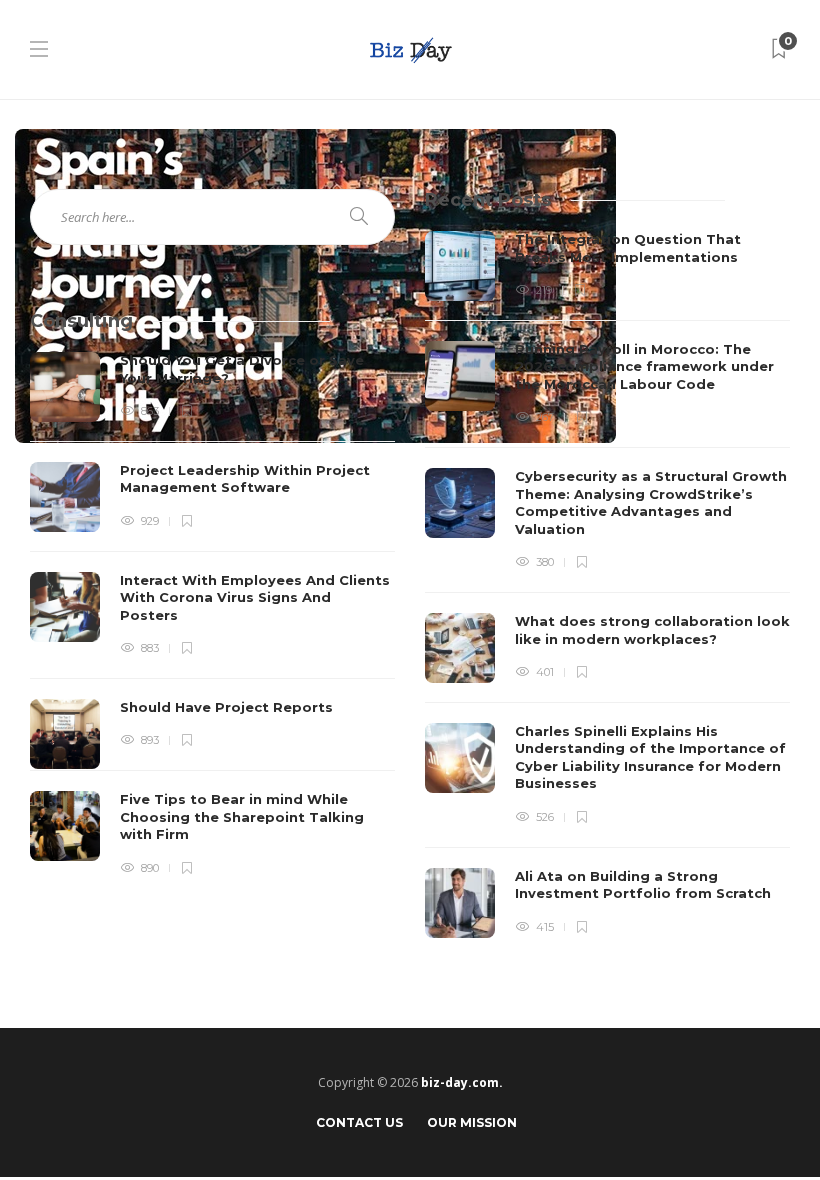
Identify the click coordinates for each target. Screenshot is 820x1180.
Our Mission (472, 1122)
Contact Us (359, 1122)
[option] (607, 584)
